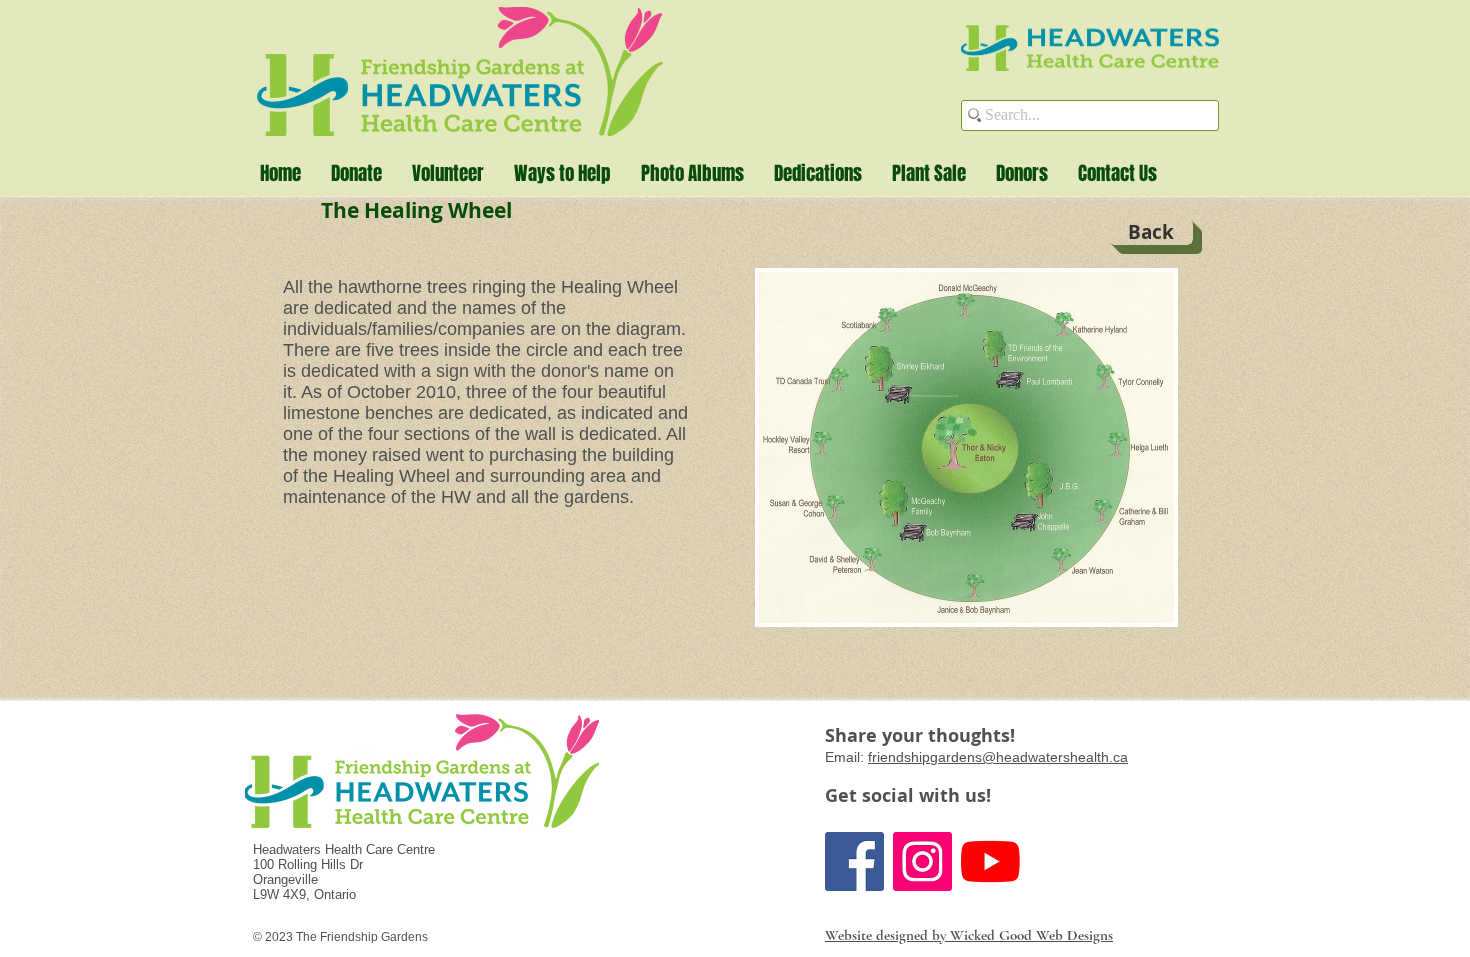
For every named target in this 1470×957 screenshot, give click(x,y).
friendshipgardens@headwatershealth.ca (998, 757)
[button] (562, 173)
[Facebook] (854, 861)
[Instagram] (922, 861)
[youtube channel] (990, 861)
